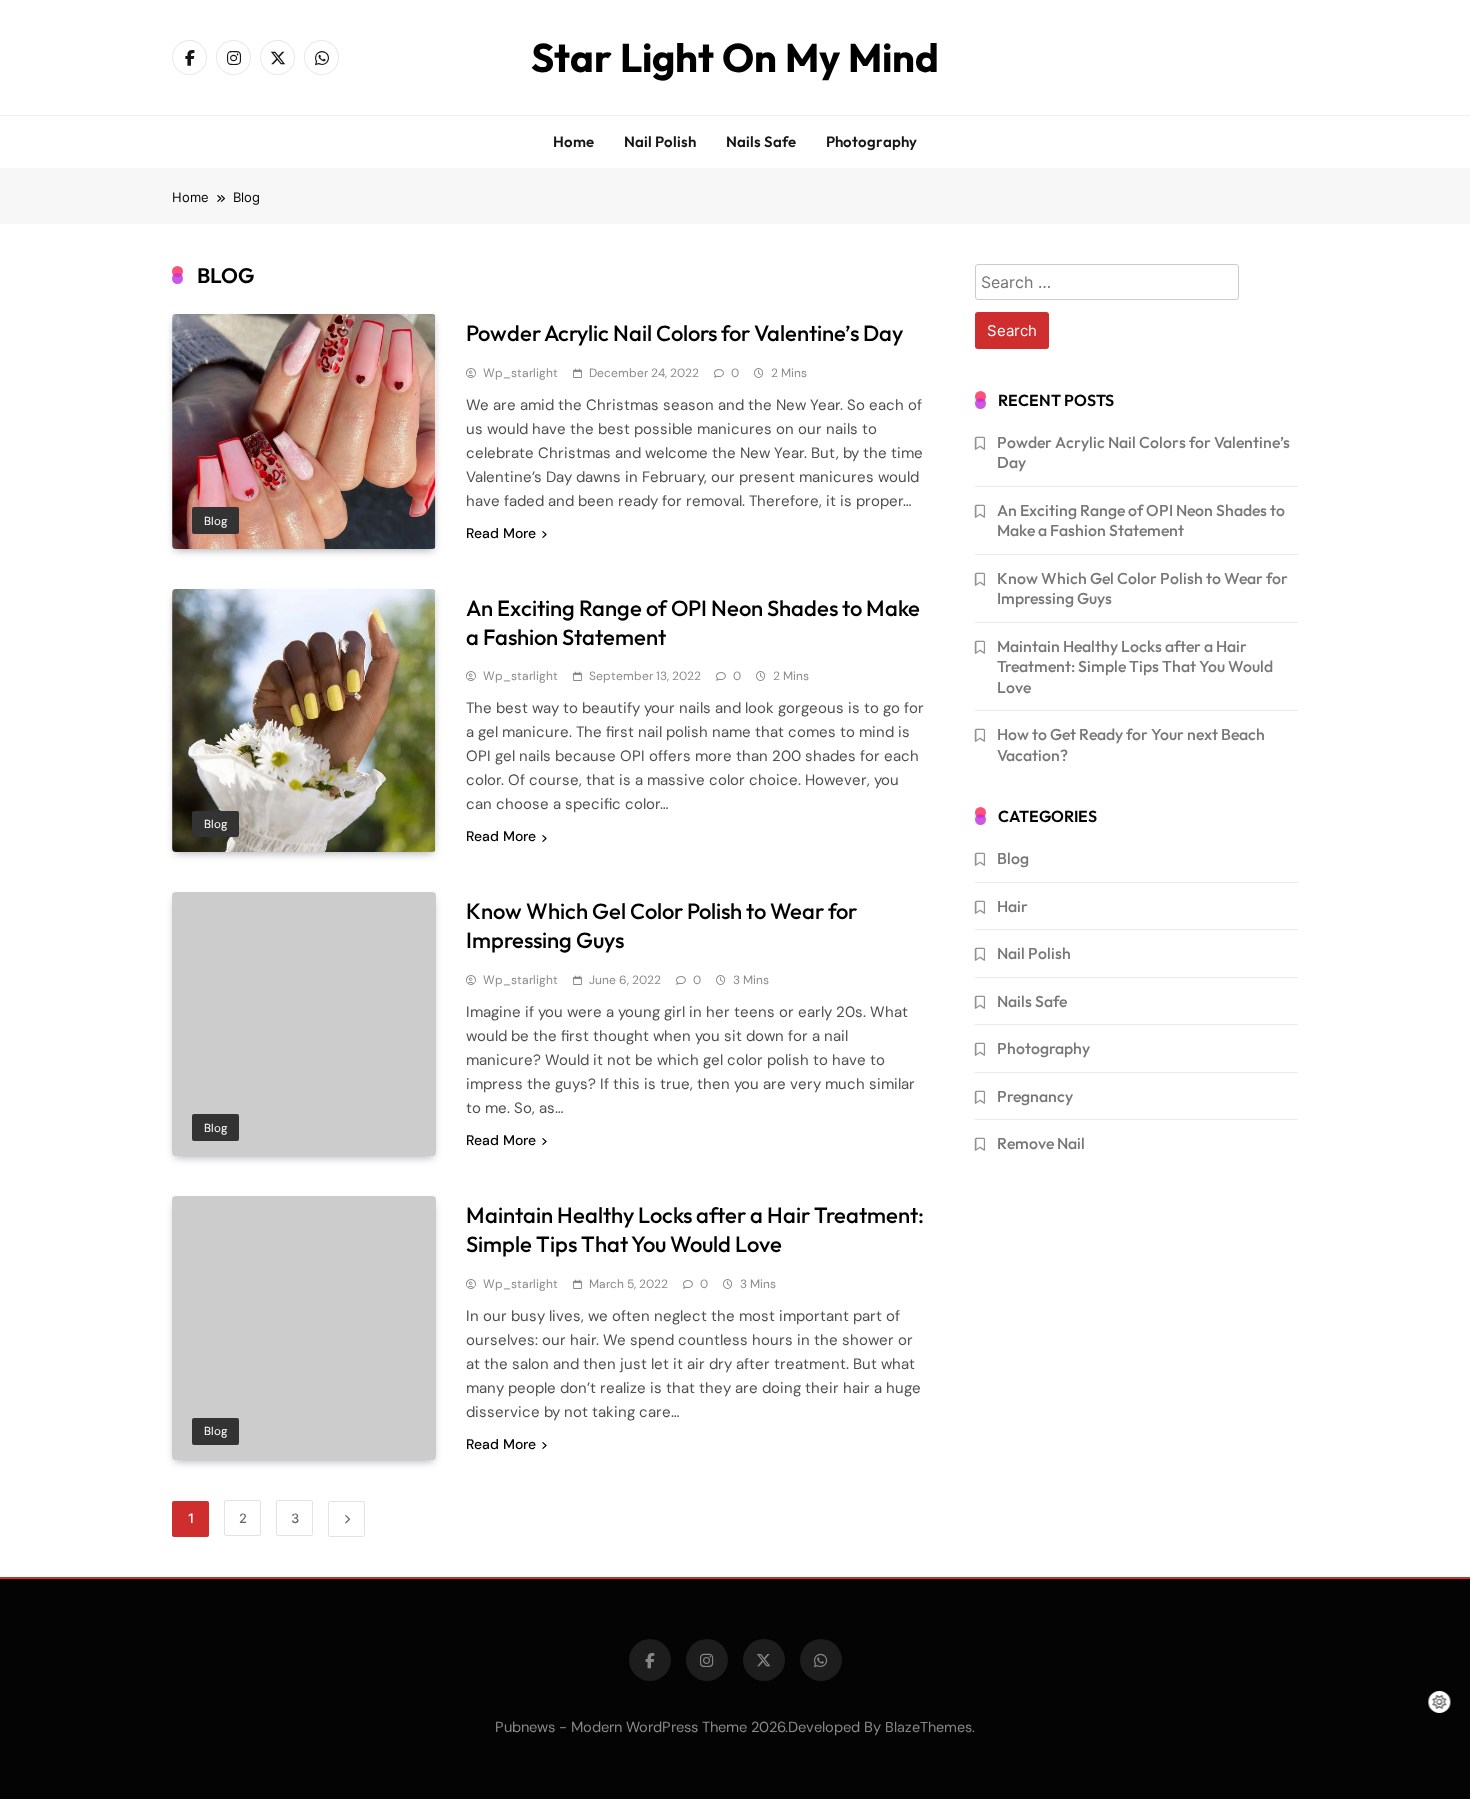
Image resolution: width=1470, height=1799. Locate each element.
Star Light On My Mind (735, 57)
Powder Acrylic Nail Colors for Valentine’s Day (684, 333)
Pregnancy (1035, 1096)
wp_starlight (520, 373)
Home (573, 141)
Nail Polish (660, 141)
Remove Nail (1041, 1143)
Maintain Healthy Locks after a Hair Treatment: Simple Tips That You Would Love (695, 1229)
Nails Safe (761, 141)
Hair (1012, 906)
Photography (871, 141)
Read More (501, 533)
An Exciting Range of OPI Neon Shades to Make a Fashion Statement (1141, 520)
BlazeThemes (928, 1727)
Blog (215, 521)
